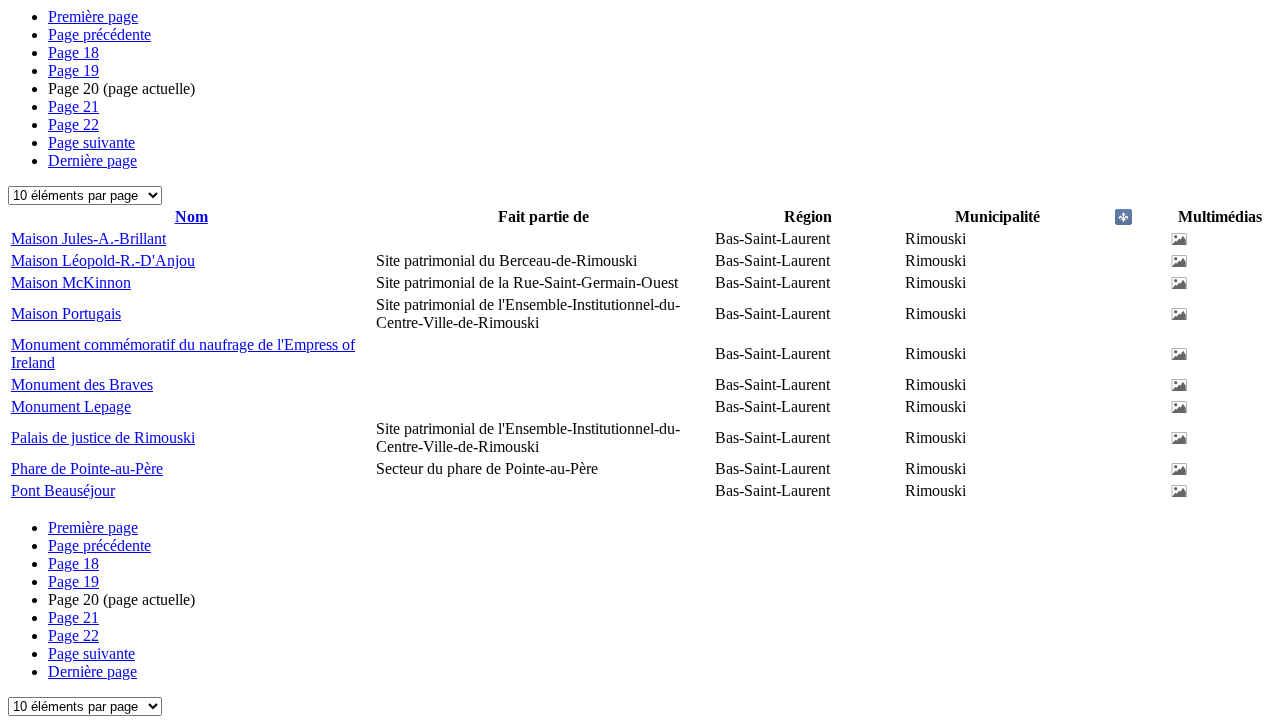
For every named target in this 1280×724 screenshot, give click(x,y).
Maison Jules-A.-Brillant (88, 238)
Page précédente (99, 34)
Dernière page (92, 160)
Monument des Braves (82, 384)
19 (73, 70)
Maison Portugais (66, 313)
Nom (191, 216)
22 (73, 124)
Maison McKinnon (71, 282)
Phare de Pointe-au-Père (87, 468)
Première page (93, 16)
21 (73, 106)
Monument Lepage (71, 406)
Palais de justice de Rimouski (103, 437)
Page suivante (91, 142)
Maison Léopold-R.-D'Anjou (103, 260)
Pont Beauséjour (63, 490)
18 (73, 52)
